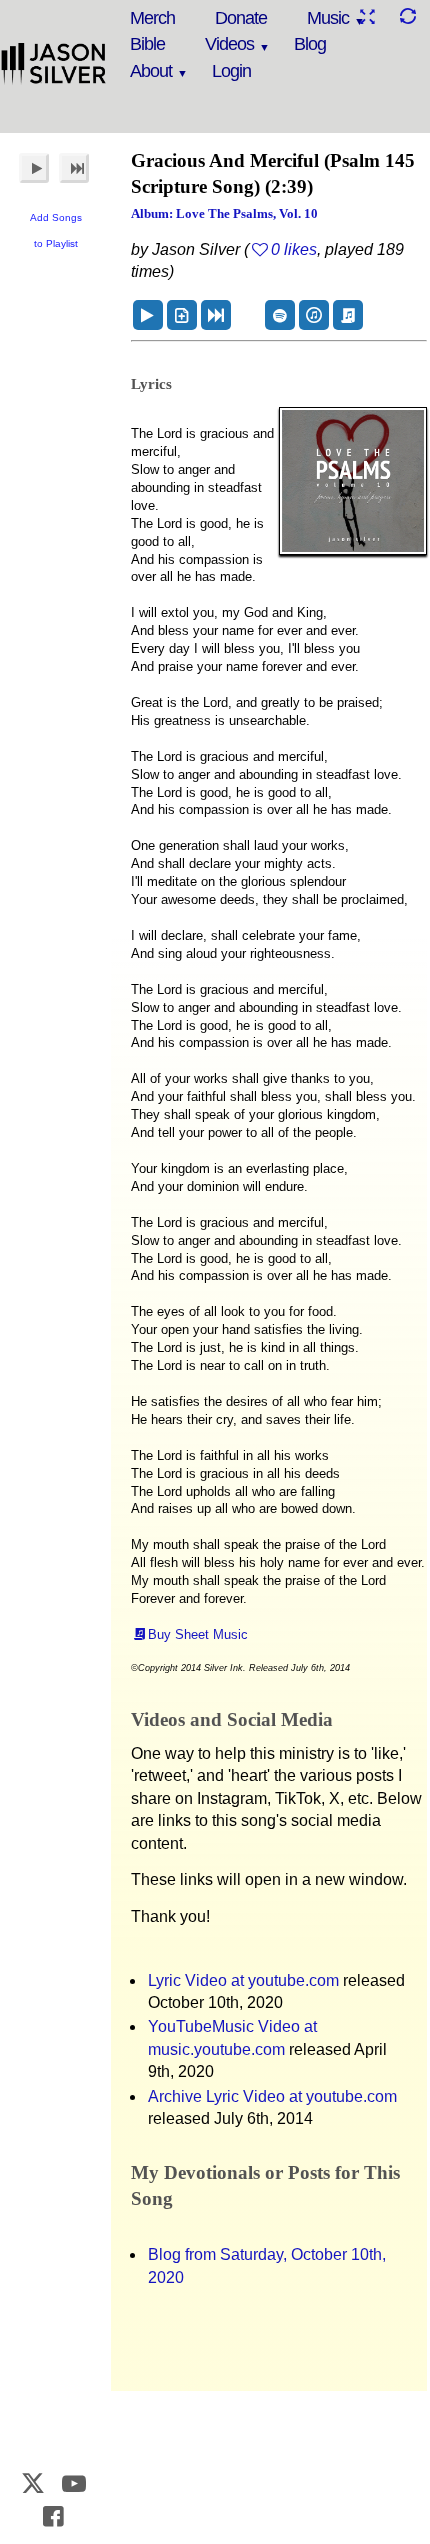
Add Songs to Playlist (56, 230)
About (151, 71)
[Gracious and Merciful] (148, 315)
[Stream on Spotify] (280, 315)
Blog (310, 44)
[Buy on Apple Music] (314, 315)
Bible (147, 44)
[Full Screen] (367, 16)
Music (328, 18)
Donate (241, 18)
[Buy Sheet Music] (348, 315)
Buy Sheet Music (198, 1634)
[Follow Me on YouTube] (74, 2483)
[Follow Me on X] (34, 2483)
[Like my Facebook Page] (54, 2516)
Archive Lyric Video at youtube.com (272, 2096)
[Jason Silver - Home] (54, 65)
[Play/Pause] (34, 168)
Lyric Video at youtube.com (243, 1980)
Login (231, 71)
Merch (152, 18)
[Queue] (182, 315)
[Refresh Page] (407, 16)
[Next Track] (74, 168)
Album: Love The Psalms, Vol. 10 (224, 213)
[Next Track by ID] (216, 315)
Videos (229, 44)
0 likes (294, 249)
